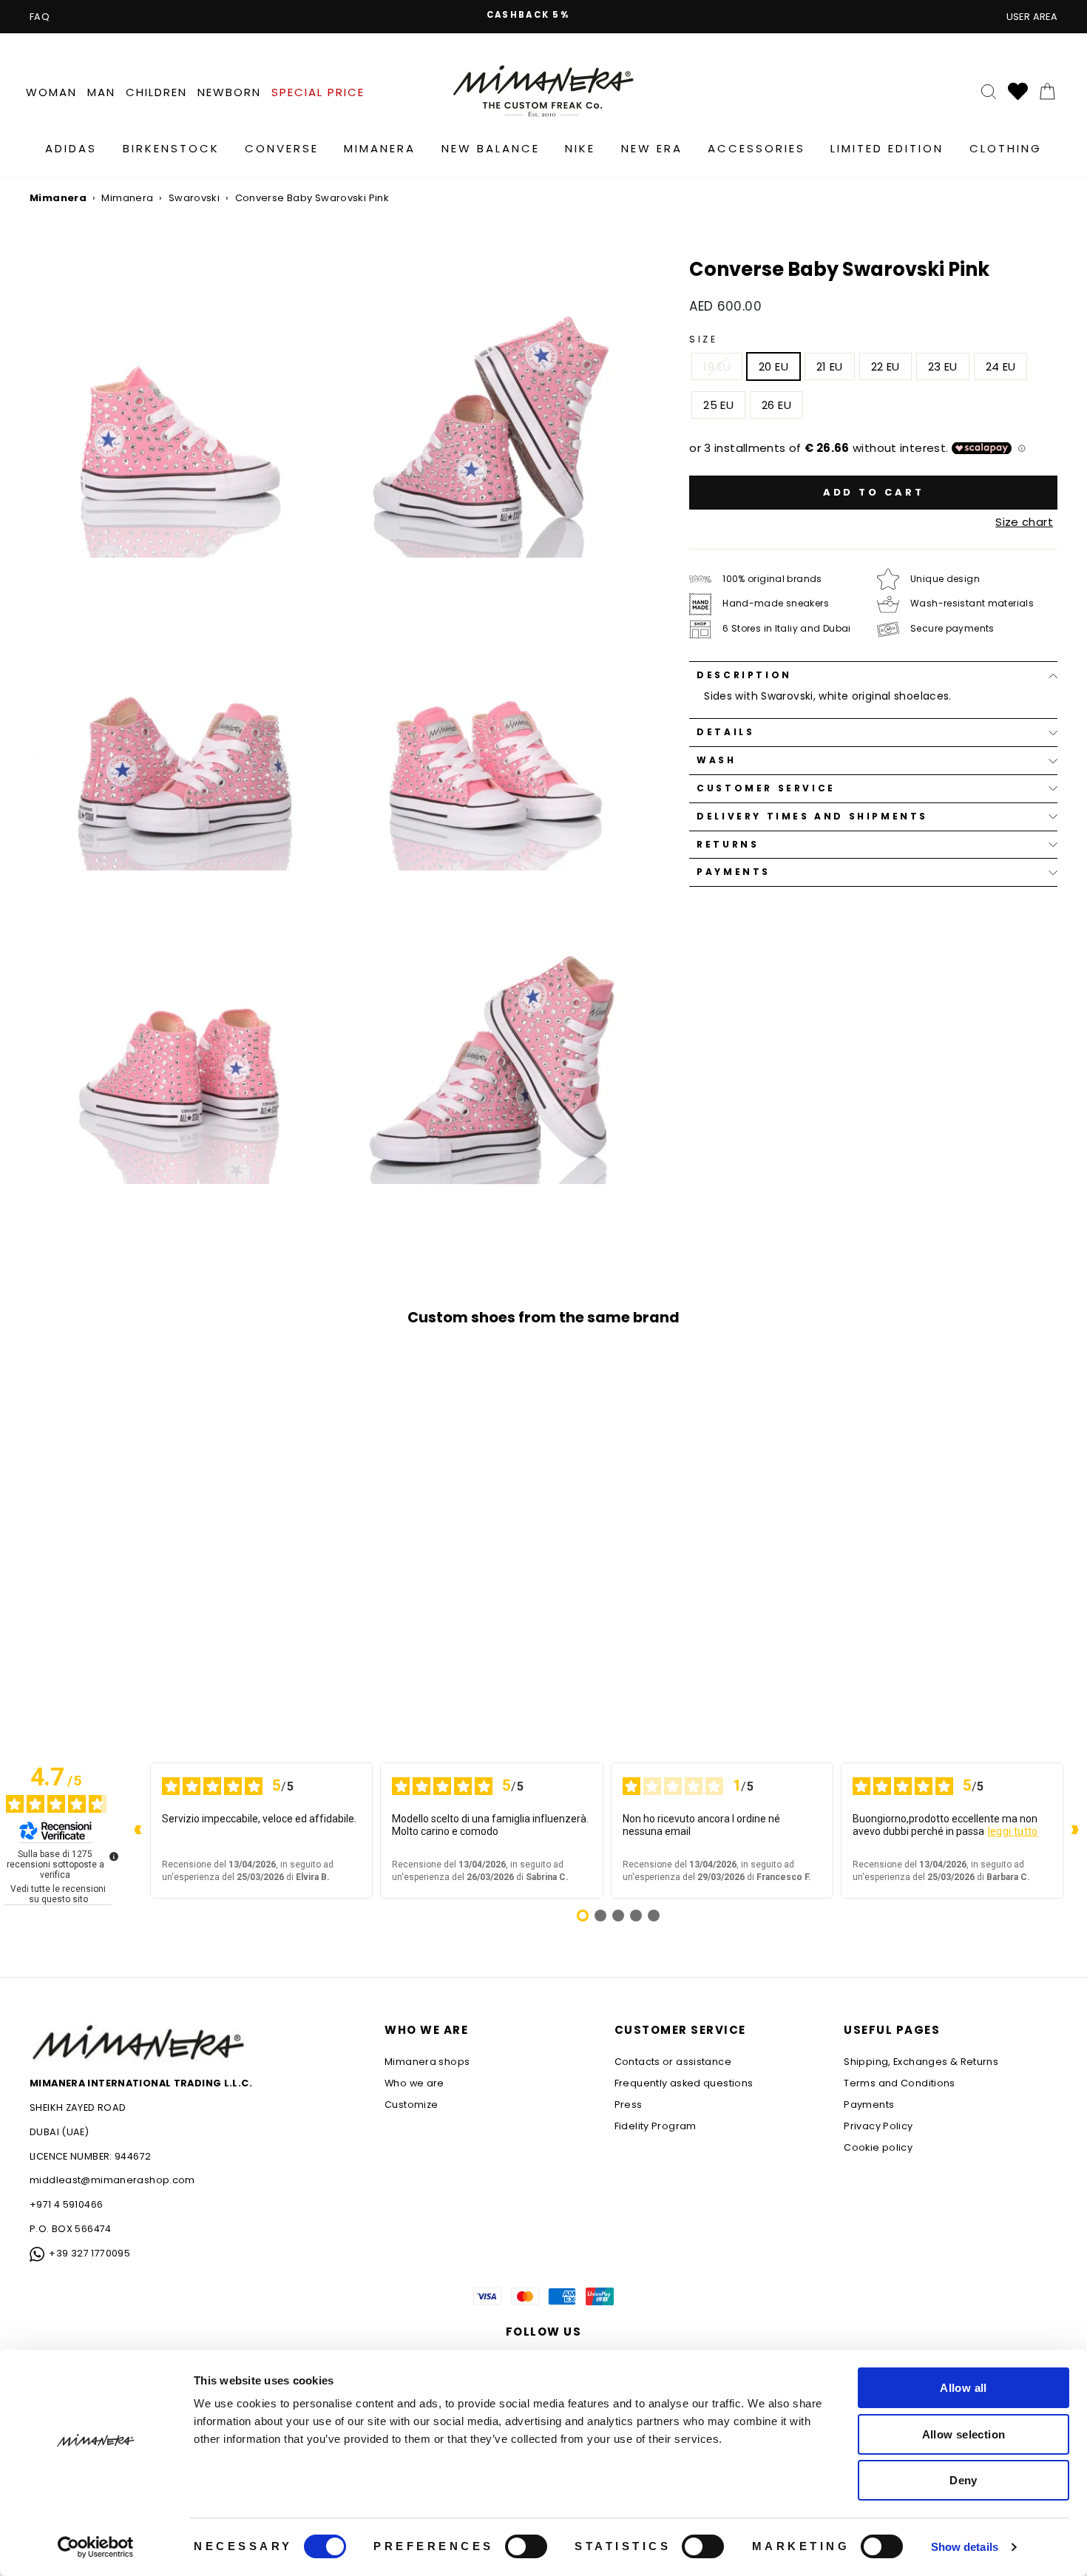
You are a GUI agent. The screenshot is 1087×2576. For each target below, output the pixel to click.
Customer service (766, 788)
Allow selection (964, 2434)
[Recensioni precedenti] (138, 1830)
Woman (51, 92)
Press (629, 2105)
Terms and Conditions (900, 2083)
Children (156, 92)
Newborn (229, 92)
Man (101, 92)
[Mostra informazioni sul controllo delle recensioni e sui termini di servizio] (114, 1856)
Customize (411, 2105)
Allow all (963, 2388)
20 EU (773, 366)
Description (744, 675)
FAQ (40, 17)
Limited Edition (887, 148)
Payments (734, 872)
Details (725, 732)
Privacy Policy (878, 2126)
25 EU (718, 405)
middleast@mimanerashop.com (112, 2180)
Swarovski (194, 198)
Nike (580, 148)
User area (1032, 17)
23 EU (943, 366)
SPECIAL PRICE (318, 92)
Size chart (1024, 522)
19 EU (717, 366)
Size (703, 339)
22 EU (885, 366)
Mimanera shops (427, 2062)
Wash (716, 760)
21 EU (830, 366)
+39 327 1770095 (89, 2253)
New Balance (491, 148)
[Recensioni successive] (1075, 1830)
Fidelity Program (656, 2126)
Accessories (756, 148)
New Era (652, 148)
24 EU (1001, 366)
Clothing (1006, 148)
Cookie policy (878, 2147)
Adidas (71, 148)
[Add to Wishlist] (270, 1675)
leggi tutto (1013, 1831)
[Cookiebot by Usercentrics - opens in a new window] (96, 2547)
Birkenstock (171, 148)
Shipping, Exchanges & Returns (921, 2062)
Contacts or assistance (673, 2062)
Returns (728, 844)
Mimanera (380, 148)
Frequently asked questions (684, 2083)
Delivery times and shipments (812, 816)
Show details (965, 2547)
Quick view (152, 1590)
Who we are (414, 2083)
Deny (964, 2480)
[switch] (526, 2546)
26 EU (776, 405)
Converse (282, 148)
